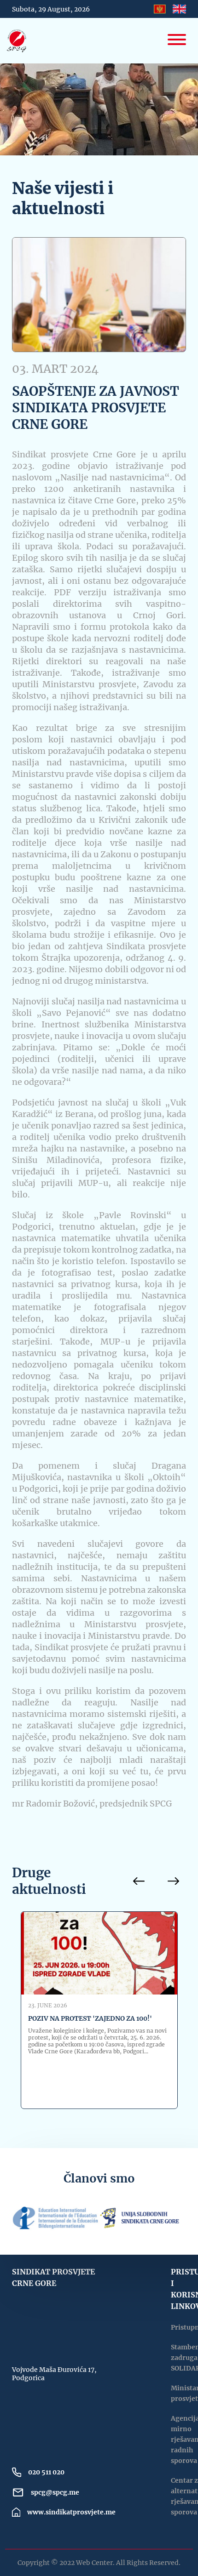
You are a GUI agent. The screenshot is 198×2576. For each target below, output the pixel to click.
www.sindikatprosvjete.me (71, 2512)
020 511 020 (46, 2472)
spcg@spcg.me (55, 2492)
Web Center (94, 2563)
